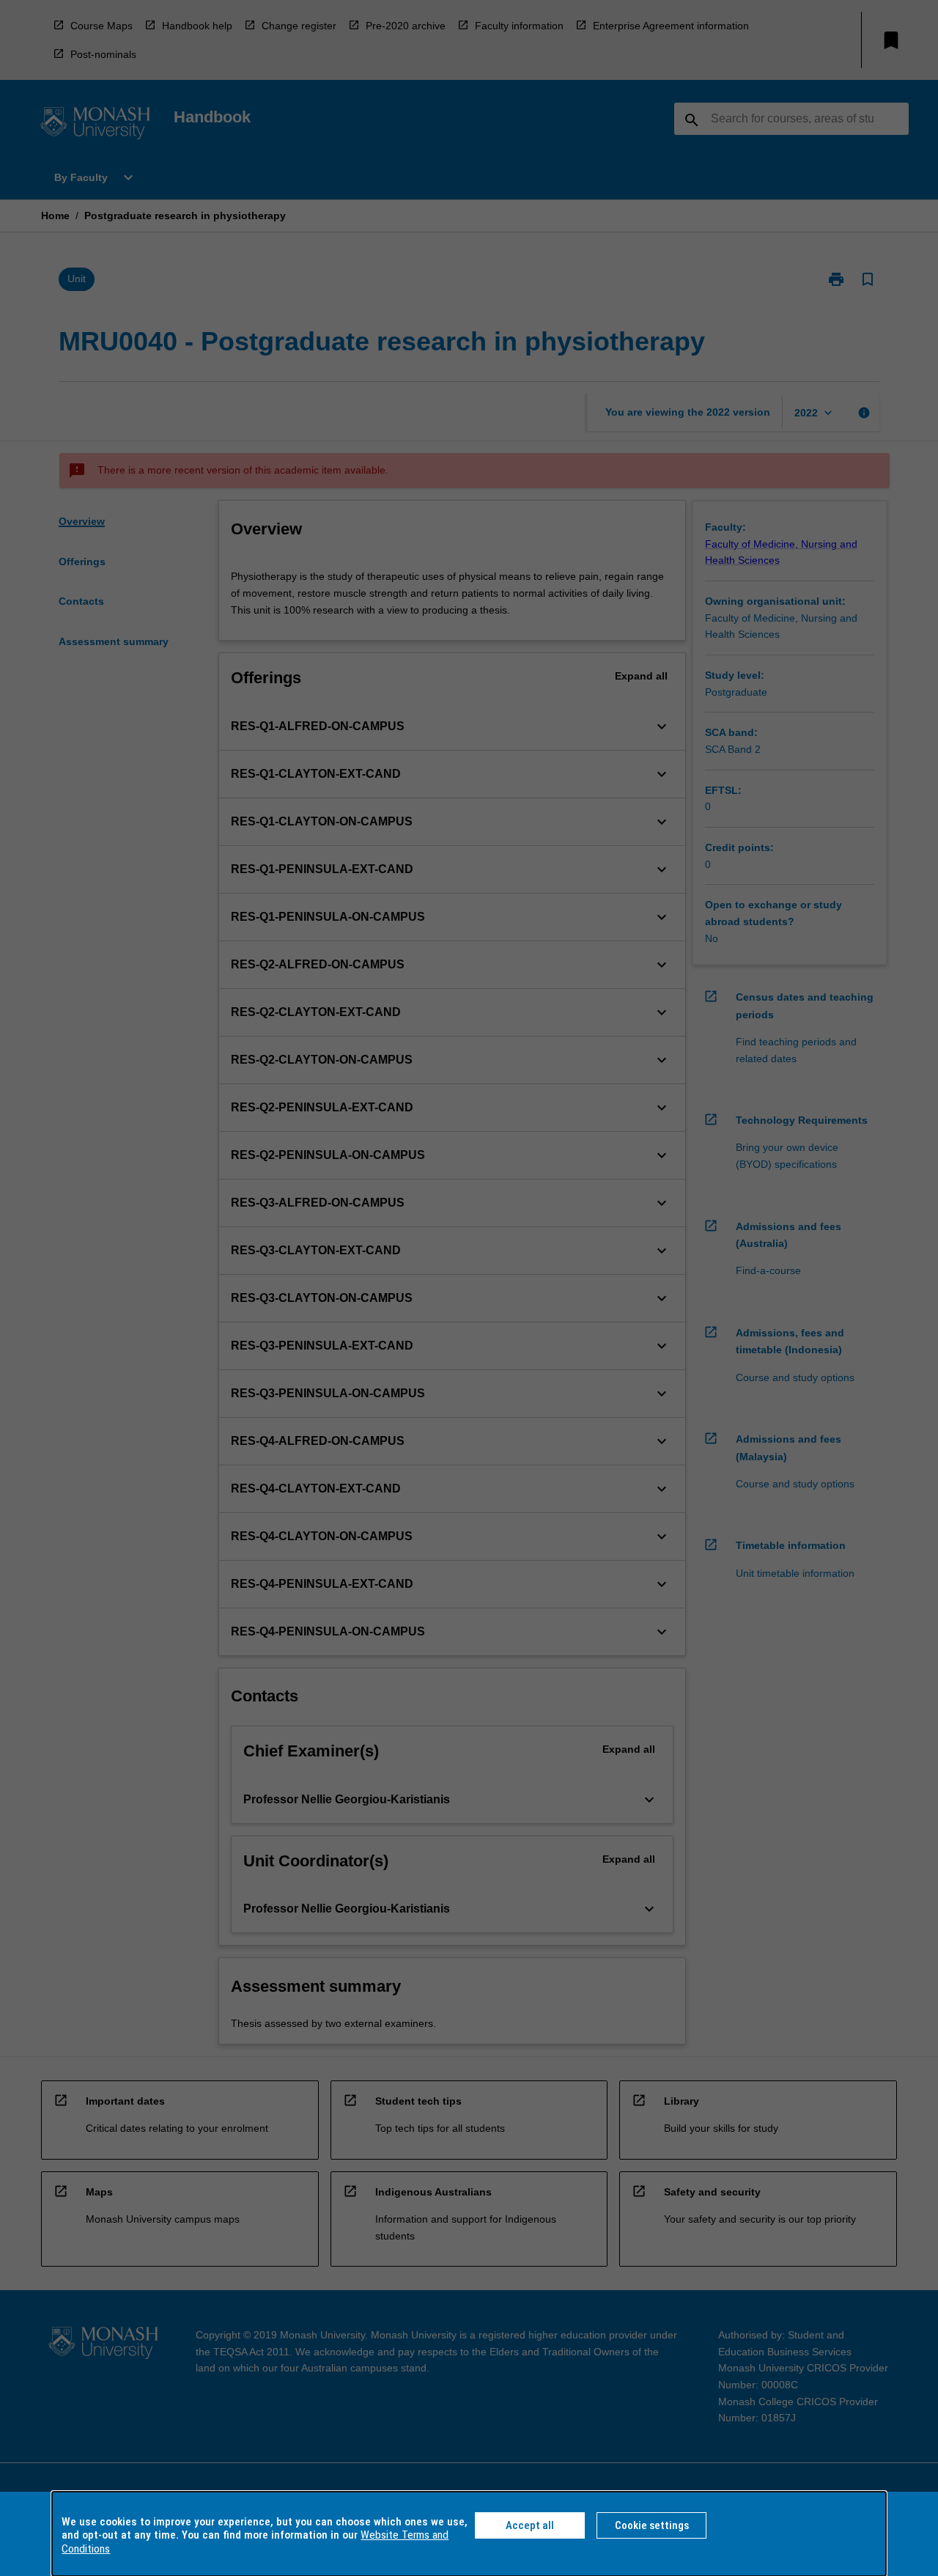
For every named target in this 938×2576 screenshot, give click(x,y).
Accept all (530, 2525)
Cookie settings (652, 2525)
